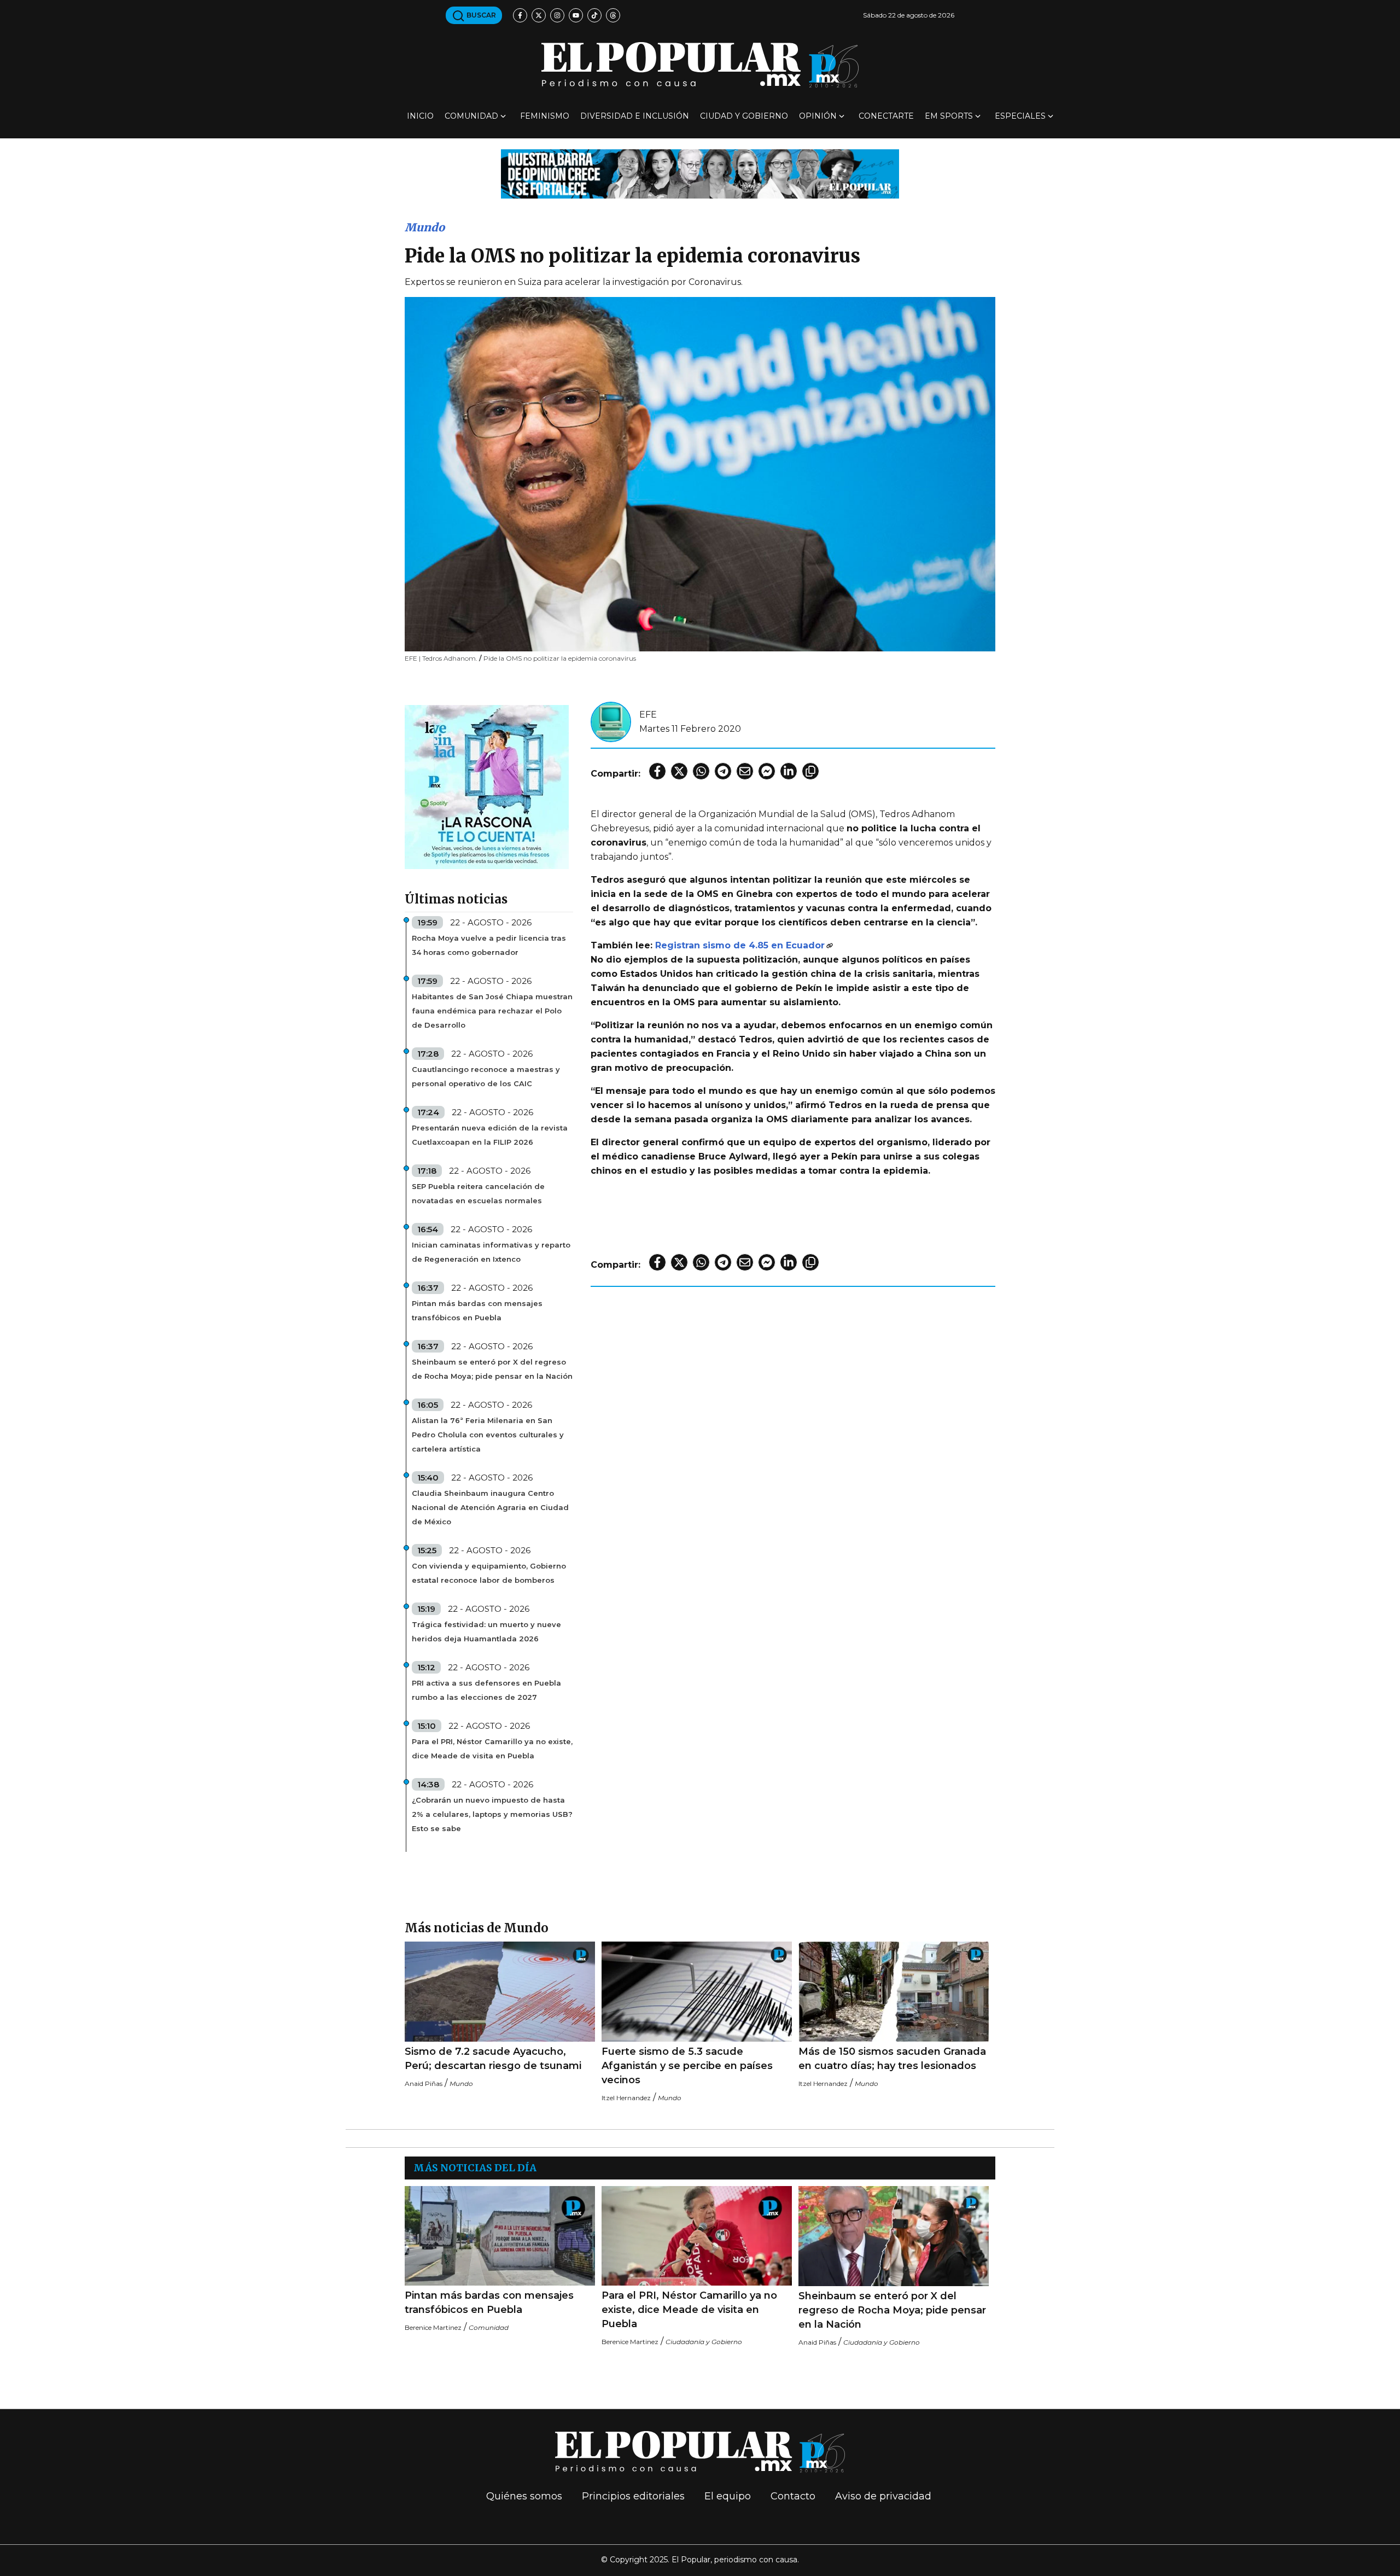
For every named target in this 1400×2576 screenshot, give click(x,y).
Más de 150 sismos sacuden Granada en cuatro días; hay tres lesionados (892, 2059)
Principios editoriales (633, 2496)
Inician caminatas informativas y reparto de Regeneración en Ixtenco (491, 1252)
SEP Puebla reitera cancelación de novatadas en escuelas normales (478, 1193)
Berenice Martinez (433, 2327)
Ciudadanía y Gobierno (704, 2342)
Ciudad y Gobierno (744, 116)
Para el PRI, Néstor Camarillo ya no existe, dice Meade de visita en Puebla (492, 1749)
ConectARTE (886, 116)
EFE (648, 715)
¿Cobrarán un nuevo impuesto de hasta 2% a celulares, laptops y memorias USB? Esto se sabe (492, 1814)
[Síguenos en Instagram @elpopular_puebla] (557, 15)
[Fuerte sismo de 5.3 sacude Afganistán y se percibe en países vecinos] (697, 1992)
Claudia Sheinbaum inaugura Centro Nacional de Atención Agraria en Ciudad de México (490, 1507)
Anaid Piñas (424, 2083)
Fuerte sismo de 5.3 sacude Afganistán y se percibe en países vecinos (687, 2066)
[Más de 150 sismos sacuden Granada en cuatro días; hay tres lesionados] (894, 1992)
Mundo (425, 227)
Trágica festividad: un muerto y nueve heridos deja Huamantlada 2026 (486, 1631)
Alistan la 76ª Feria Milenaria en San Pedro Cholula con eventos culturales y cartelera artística (488, 1435)
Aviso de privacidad (883, 2496)
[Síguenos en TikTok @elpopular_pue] (594, 15)
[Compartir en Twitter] (679, 771)
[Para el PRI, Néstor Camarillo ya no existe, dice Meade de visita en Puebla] (697, 2236)
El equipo (728, 2496)
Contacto (793, 2496)
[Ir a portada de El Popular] (700, 65)
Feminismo (545, 116)
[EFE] (611, 721)
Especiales (1020, 116)
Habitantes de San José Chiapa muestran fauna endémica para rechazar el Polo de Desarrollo (492, 1011)
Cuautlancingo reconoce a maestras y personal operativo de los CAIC (486, 1076)
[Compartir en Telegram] (723, 771)
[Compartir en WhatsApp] (701, 771)
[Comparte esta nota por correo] (745, 771)
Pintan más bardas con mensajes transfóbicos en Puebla (477, 1310)
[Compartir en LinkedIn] (789, 771)
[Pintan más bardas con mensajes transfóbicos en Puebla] (500, 2236)
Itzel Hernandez (626, 2098)
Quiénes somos (524, 2496)
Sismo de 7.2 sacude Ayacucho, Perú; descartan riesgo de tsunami (493, 2059)
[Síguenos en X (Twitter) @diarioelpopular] (539, 15)
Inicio (420, 116)
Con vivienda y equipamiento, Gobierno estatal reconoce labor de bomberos (489, 1573)
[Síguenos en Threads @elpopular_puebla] (613, 15)
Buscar (480, 15)
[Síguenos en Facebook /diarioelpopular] (520, 15)
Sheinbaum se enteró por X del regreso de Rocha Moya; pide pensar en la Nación (492, 1369)
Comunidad (471, 116)
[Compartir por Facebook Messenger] (767, 771)
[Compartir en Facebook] (657, 771)
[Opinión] (700, 173)
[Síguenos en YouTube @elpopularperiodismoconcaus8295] (576, 15)
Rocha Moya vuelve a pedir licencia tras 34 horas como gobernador (489, 945)
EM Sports (949, 116)
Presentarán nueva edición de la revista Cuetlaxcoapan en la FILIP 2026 (490, 1135)
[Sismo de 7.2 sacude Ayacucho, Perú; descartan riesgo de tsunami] (500, 1992)
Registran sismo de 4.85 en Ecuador (740, 945)
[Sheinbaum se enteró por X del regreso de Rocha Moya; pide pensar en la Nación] (894, 2236)
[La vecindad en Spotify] (487, 786)
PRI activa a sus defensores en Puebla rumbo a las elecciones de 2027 (486, 1690)
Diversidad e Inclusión (635, 116)
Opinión (818, 116)
